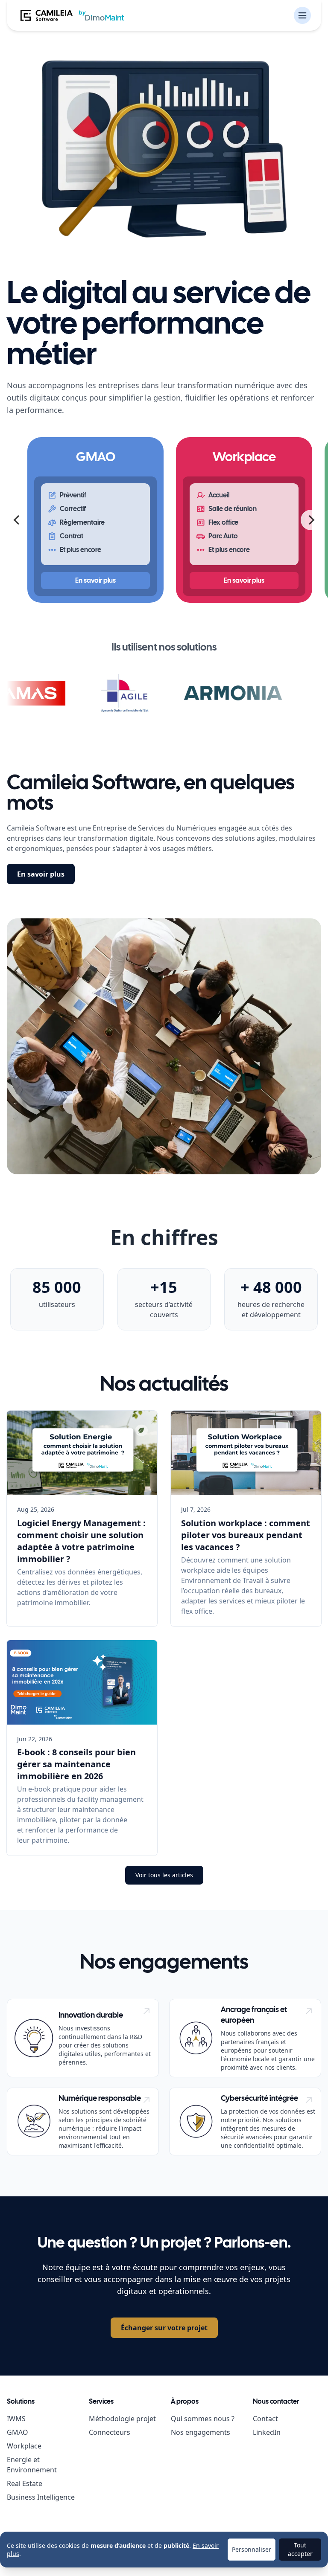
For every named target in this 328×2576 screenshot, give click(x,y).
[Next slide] (311, 520)
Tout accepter (300, 2549)
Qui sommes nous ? (203, 2419)
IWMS (16, 2419)
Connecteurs (110, 2432)
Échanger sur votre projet (164, 2328)
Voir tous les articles (164, 1875)
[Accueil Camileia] (72, 15)
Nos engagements (201, 2432)
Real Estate (25, 2483)
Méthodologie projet (122, 2419)
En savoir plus (41, 874)
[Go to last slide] (17, 520)
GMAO (18, 2432)
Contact (265, 2419)
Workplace (24, 2446)
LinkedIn (267, 2432)
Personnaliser (252, 2549)
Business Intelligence (41, 2497)
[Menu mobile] (302, 15)
